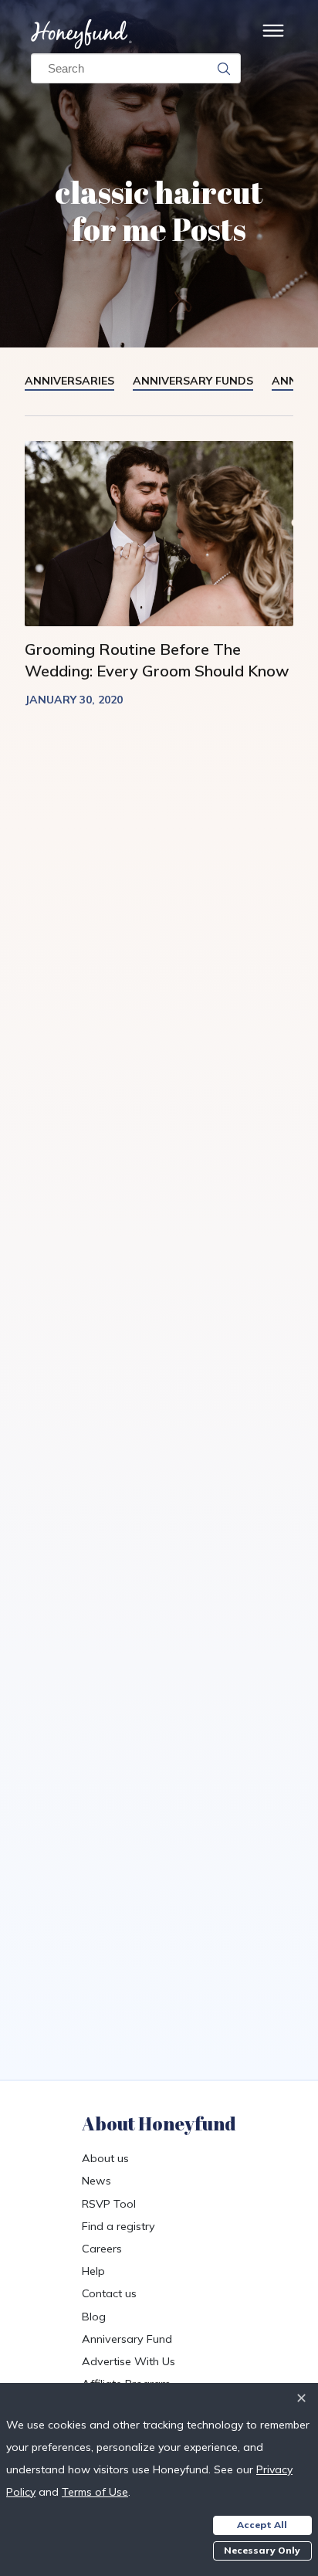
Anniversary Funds (193, 381)
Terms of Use (95, 2492)
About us (105, 2158)
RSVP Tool (109, 2204)
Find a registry (118, 2226)
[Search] (224, 69)
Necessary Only (262, 2550)
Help (93, 2271)
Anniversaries (69, 381)
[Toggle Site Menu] (273, 34)
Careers (102, 2249)
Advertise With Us (129, 2361)
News (96, 2181)
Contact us (109, 2293)
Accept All (262, 2525)
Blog (94, 2317)
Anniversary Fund (127, 2339)
